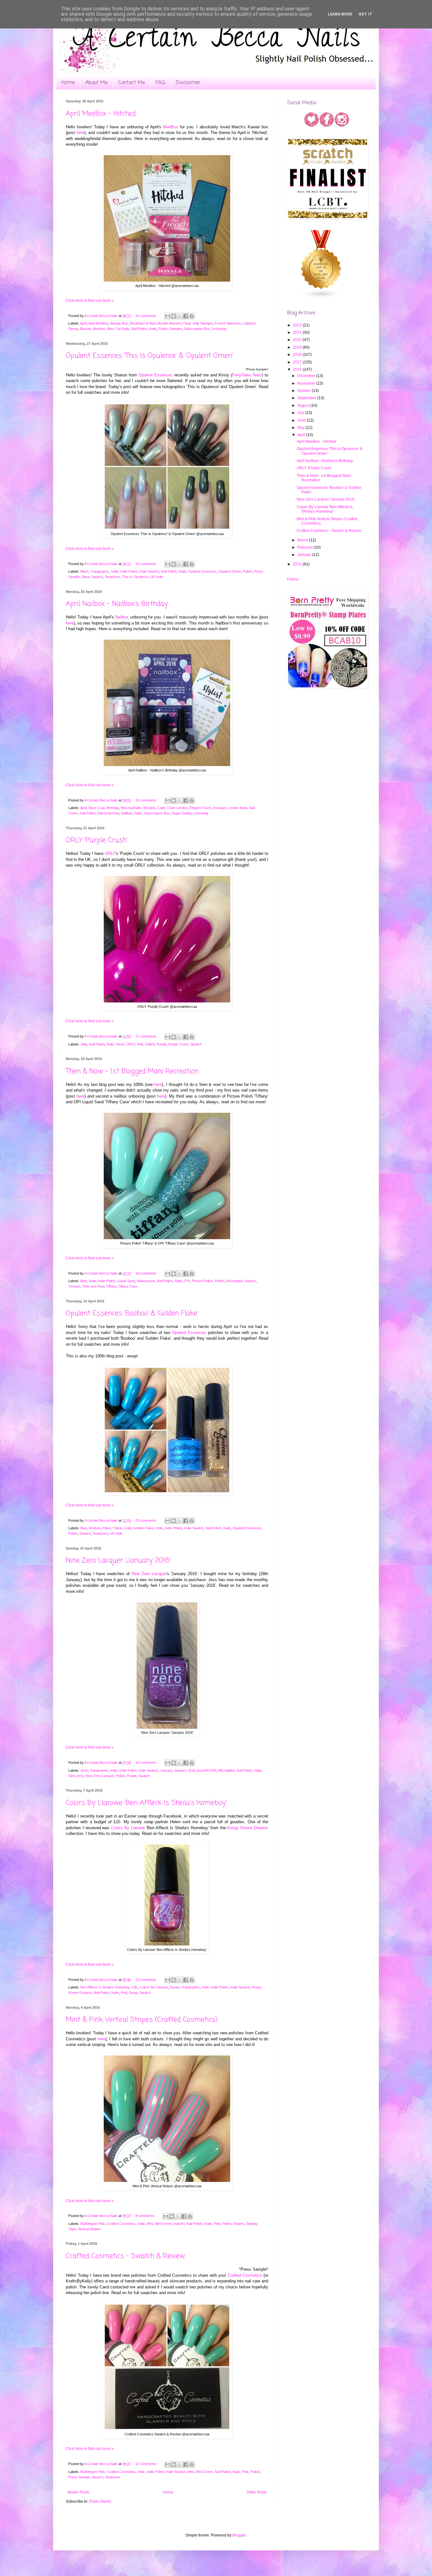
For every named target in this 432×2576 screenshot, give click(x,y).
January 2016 (185, 1770)
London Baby (237, 808)
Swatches (113, 577)
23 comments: (147, 1520)
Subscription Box (197, 329)
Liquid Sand (126, 1281)
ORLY (110, 853)
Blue (84, 1281)
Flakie (117, 1528)
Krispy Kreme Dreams (248, 1828)
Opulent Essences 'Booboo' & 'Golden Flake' (132, 1313)
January (166, 1770)
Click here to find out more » (90, 301)
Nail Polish (139, 329)
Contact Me (132, 83)
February (305, 547)
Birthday (113, 808)
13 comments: (147, 1980)
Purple (161, 1044)
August (304, 405)
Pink (140, 1044)
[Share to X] (180, 316)
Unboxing (219, 329)
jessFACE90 (207, 1770)
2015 (298, 564)
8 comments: (146, 2216)
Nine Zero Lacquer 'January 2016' (118, 1561)
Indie (115, 571)
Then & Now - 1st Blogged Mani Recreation (132, 1071)
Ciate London (177, 808)
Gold (128, 1528)
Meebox (99, 329)
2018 (298, 355)
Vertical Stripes (89, 2229)
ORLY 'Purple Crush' (97, 840)
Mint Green (164, 2224)
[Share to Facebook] (186, 316)
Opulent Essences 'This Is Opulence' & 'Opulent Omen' (149, 356)
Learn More (340, 14)
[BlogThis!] (174, 316)
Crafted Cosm (241, 2275)
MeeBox (170, 127)
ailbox (123, 617)
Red (124, 1993)
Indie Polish (129, 571)
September (307, 398)
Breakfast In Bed (143, 323)
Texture (74, 1286)
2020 (298, 340)
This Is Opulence (135, 577)
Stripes (239, 2224)
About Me (96, 83)
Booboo (95, 1528)
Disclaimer (188, 83)
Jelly (84, 1044)
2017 (298, 362)
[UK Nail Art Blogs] (321, 297)
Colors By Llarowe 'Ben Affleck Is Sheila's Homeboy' (146, 1803)
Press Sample (79, 2477)
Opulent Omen (230, 571)
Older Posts (257, 2492)
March (303, 540)
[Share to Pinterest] (192, 316)
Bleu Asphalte (131, 808)
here (80, 133)
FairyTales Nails (247, 375)
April (83, 323)
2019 (298, 347)
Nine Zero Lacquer (149, 1574)
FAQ (160, 83)
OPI (187, 1281)
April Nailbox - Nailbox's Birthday (117, 604)
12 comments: (147, 2464)
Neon (120, 1044)
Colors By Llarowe (128, 1828)
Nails (153, 329)
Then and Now (93, 1286)
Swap (133, 1993)
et (255, 2275)
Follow (293, 579)
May (301, 428)
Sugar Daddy (182, 813)
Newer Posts (78, 2492)
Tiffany (111, 1286)
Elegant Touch (200, 808)
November (307, 383)
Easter (175, 1987)
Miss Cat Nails (118, 329)
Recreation (234, 1281)
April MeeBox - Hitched (101, 114)
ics (259, 2275)
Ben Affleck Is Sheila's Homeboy (105, 1987)
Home (68, 83)
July (301, 413)
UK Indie (157, 577)
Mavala (86, 329)
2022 (298, 325)
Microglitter (226, 1770)
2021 (298, 332)
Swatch (97, 577)
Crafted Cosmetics (121, 2224)
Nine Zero (76, 1776)
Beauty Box (119, 323)
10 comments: (147, 800)
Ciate (161, 808)
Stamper (176, 329)
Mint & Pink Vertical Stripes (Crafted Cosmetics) (142, 2020)
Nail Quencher (108, 813)
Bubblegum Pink (93, 2224)
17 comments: (147, 1036)
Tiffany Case (128, 1286)
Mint (150, 2224)
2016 (84, 1770)
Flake (107, 1528)
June (302, 420)
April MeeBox (98, 323)
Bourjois (149, 808)
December (307, 376)
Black (85, 571)
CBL (135, 1987)
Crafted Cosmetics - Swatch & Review (125, 2256)
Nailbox (127, 813)
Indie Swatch (149, 571)
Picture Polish (202, 1281)
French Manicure (228, 323)
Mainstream (146, 1281)
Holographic (100, 571)
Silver (86, 577)
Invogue (219, 808)
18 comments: (147, 1273)
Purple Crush (178, 1044)
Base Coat (97, 808)
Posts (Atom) (100, 2501)
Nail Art (179, 2224)
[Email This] (168, 316)
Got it (365, 14)
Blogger (239, 2535)
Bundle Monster (169, 323)
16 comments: (147, 316)
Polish (163, 329)
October (305, 391)
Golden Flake (143, 1528)
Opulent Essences (156, 375)
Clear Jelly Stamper (198, 323)
